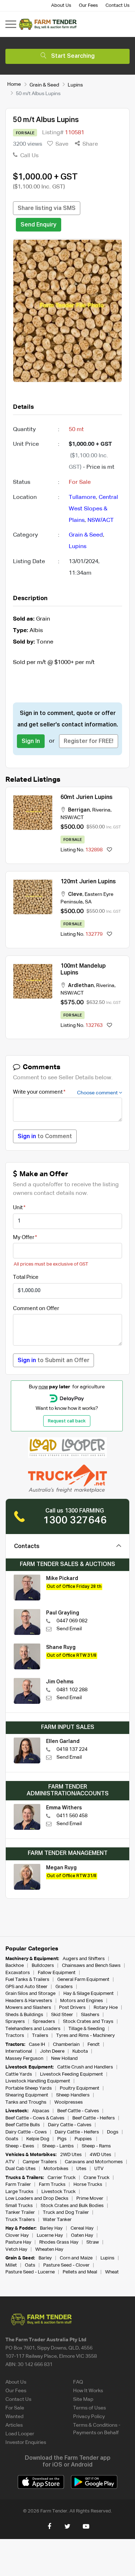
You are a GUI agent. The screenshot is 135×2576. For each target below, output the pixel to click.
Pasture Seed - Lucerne (30, 2272)
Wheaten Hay (49, 2250)
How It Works (88, 2391)
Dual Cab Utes (21, 2169)
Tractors (15, 2036)
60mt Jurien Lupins (87, 798)
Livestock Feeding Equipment (71, 2074)
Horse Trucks (88, 2185)
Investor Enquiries (26, 2442)
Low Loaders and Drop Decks (37, 2199)
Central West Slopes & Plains (93, 509)
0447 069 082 (72, 1621)
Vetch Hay (16, 2250)
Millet (11, 2265)
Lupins (75, 85)
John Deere (52, 2051)
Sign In (31, 742)
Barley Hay (51, 2228)
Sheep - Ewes (20, 2146)
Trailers (40, 2036)
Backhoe (15, 1966)
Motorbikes (56, 2169)
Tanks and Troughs (26, 2102)
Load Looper (20, 2434)
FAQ (78, 2382)
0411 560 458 (72, 1816)
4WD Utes (100, 2155)
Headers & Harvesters (29, 2001)
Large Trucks (19, 2192)
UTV (99, 2169)
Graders (64, 1987)
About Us (61, 6)
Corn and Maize (76, 2258)
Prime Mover (90, 2199)
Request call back (67, 1421)
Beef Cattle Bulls (23, 2125)
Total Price (26, 1277)
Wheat (112, 2272)
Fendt (94, 2045)
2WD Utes (71, 2155)
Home (14, 84)
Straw (93, 2242)
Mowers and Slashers (28, 2008)
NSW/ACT (101, 520)
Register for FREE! (89, 742)
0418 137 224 (72, 1749)
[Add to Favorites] (109, 850)
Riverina (101, 810)
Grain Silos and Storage (30, 1994)
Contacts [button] (27, 1547)
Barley (45, 2258)
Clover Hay (17, 2236)
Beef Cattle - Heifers (94, 2118)
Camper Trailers (40, 2162)
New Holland (64, 2059)
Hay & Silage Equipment (89, 1994)
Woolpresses (69, 2102)
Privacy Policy (89, 2417)
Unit (18, 1208)
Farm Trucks (52, 2185)
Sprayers (15, 2022)
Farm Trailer (18, 2185)
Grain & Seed (44, 85)
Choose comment (98, 1093)
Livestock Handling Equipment (38, 2081)
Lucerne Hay (50, 2236)
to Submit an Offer (53, 1361)
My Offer (24, 1237)
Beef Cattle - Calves (78, 2111)
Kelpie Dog (38, 2139)
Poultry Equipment (80, 2088)
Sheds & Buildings (24, 2015)
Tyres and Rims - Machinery (85, 2036)
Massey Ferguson (24, 2059)
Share (89, 144)
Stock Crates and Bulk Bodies (72, 2206)
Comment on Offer (36, 1308)
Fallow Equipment (57, 1973)
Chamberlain (66, 2045)
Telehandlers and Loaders (33, 2029)
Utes (81, 2169)
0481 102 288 (72, 1690)
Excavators (18, 1973)
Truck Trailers (20, 2220)
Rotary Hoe (106, 2008)
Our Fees (88, 6)
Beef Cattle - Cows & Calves (35, 2118)
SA (88, 902)
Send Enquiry (39, 225)
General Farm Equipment (83, 1980)
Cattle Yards (19, 2074)
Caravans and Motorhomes (94, 2162)
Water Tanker (57, 2220)
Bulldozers (43, 1966)
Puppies (84, 2139)
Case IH (37, 2045)
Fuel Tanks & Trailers (27, 1980)
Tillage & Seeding (87, 2029)
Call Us (29, 156)
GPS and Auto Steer (26, 1987)
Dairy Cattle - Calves (70, 2125)
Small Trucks (19, 2206)
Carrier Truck (62, 2178)
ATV (10, 2162)
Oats (30, 2265)
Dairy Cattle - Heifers (77, 2132)
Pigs (62, 2139)
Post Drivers (72, 2008)
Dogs (113, 2132)
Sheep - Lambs (58, 2146)
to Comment (45, 1137)
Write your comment (38, 1092)
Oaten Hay (82, 2236)
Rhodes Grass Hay (59, 2242)
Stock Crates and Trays (88, 2022)
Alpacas (41, 2111)
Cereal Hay (82, 2228)
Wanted (14, 2417)
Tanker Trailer (20, 2213)
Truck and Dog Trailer (66, 2213)
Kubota (80, 2051)
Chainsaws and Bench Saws (91, 1966)
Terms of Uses (89, 2408)
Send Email (69, 1629)
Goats (12, 2139)
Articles (14, 2425)
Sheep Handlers (73, 2095)
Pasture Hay (18, 2242)
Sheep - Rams (96, 2146)
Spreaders (44, 2022)
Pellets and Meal (80, 2272)
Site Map (83, 2399)
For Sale (15, 2408)
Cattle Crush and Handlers (85, 2067)
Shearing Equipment (27, 2095)
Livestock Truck (58, 2192)
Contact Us (118, 6)
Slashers (90, 2015)
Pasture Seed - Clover (66, 2265)
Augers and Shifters (84, 1959)
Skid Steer (62, 2015)
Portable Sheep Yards (29, 2088)
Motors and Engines (82, 2001)
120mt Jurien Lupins (88, 882)
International (19, 2051)
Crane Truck (96, 2178)
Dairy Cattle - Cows (26, 2132)
